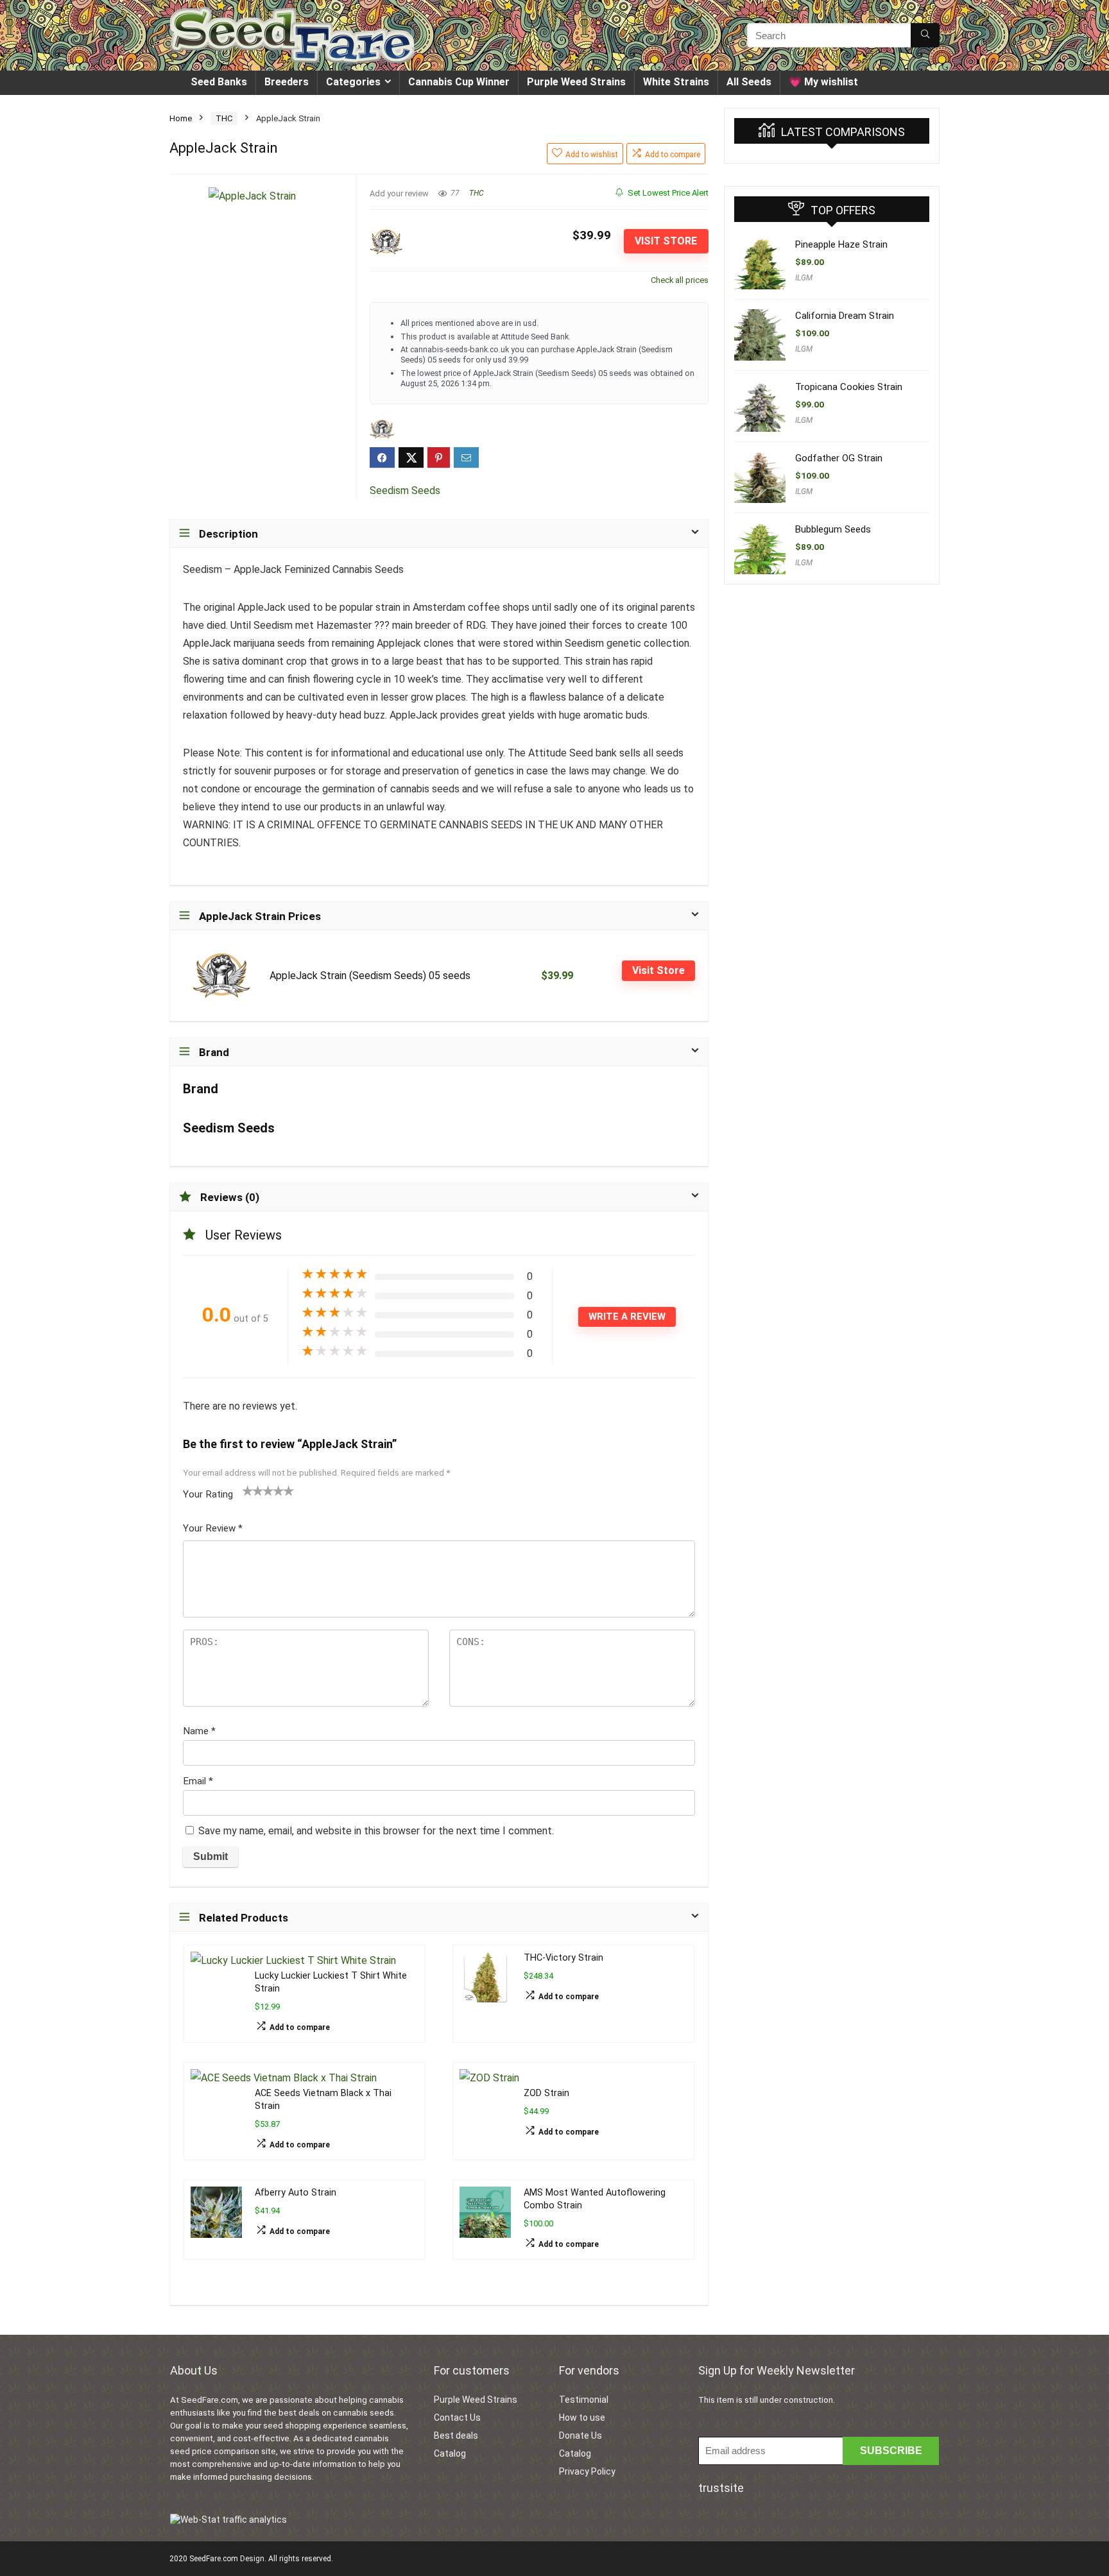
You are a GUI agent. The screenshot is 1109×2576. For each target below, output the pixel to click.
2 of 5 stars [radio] (253, 1490)
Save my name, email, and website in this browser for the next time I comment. (376, 1831)
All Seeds (749, 82)
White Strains (676, 82)
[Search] (925, 35)
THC (224, 118)
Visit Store (666, 241)
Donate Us (580, 2435)
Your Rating (208, 1494)
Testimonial (584, 2400)
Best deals (456, 2435)
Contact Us (457, 2418)
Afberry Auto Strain (296, 2193)
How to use (582, 2418)
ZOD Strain (546, 2093)
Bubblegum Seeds (833, 529)
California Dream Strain (845, 316)
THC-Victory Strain (563, 1958)
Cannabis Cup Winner (459, 82)
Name (199, 1731)
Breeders (287, 82)
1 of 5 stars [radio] (248, 1490)
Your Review (213, 1528)
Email (198, 1781)
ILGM (804, 278)
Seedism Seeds (405, 490)
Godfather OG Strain (839, 458)
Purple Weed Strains (576, 82)
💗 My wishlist (823, 82)
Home (181, 118)
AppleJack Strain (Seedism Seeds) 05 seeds (370, 976)
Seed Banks (219, 82)
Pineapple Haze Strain (841, 244)
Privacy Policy (587, 2471)
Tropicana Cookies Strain (849, 387)
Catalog (450, 2453)
